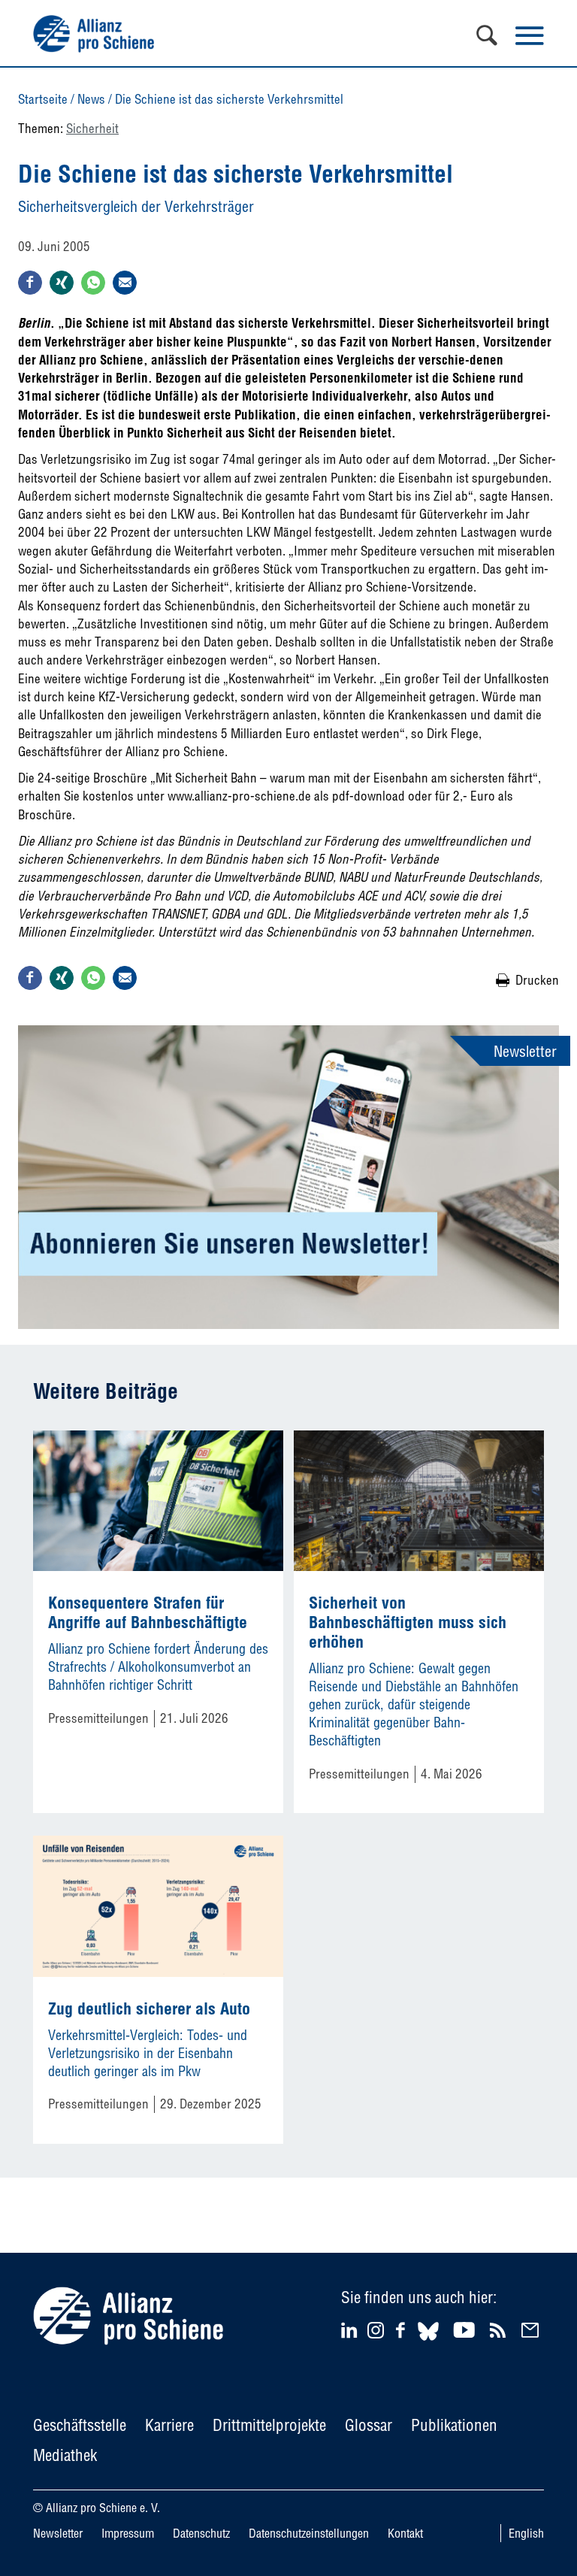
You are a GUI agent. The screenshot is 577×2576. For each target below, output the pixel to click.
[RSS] (500, 2330)
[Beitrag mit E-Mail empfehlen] (125, 283)
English (526, 2533)
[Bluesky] (428, 2343)
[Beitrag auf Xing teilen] (62, 283)
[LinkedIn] (351, 2330)
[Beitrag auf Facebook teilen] (30, 283)
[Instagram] (376, 2334)
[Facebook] (403, 2330)
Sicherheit (92, 128)
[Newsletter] (532, 2330)
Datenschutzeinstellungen (309, 2533)
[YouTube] (466, 2330)
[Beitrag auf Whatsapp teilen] (93, 283)
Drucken (537, 980)
